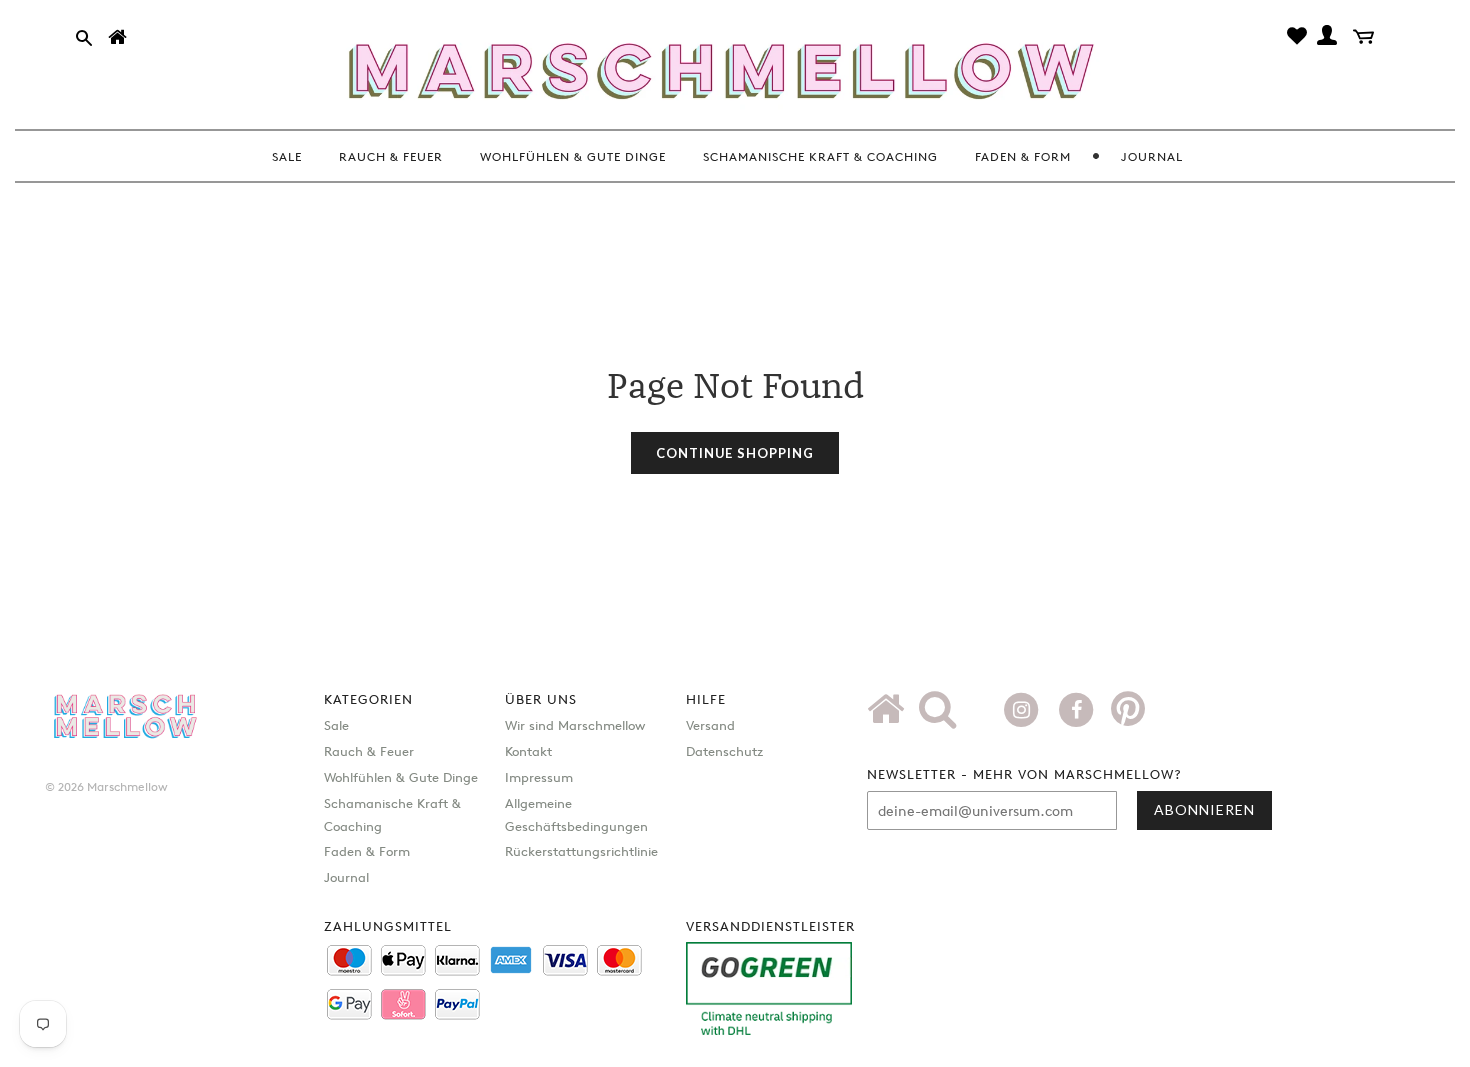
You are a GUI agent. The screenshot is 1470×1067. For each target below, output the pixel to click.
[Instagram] (1023, 708)
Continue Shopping (735, 453)
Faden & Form (367, 851)
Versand (710, 725)
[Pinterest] (1128, 716)
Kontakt (528, 751)
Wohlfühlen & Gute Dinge (401, 777)
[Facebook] (1078, 708)
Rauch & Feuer (369, 751)
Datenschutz (724, 751)
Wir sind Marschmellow (575, 725)
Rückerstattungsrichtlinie (581, 851)
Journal (346, 877)
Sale (336, 725)
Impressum (539, 777)
